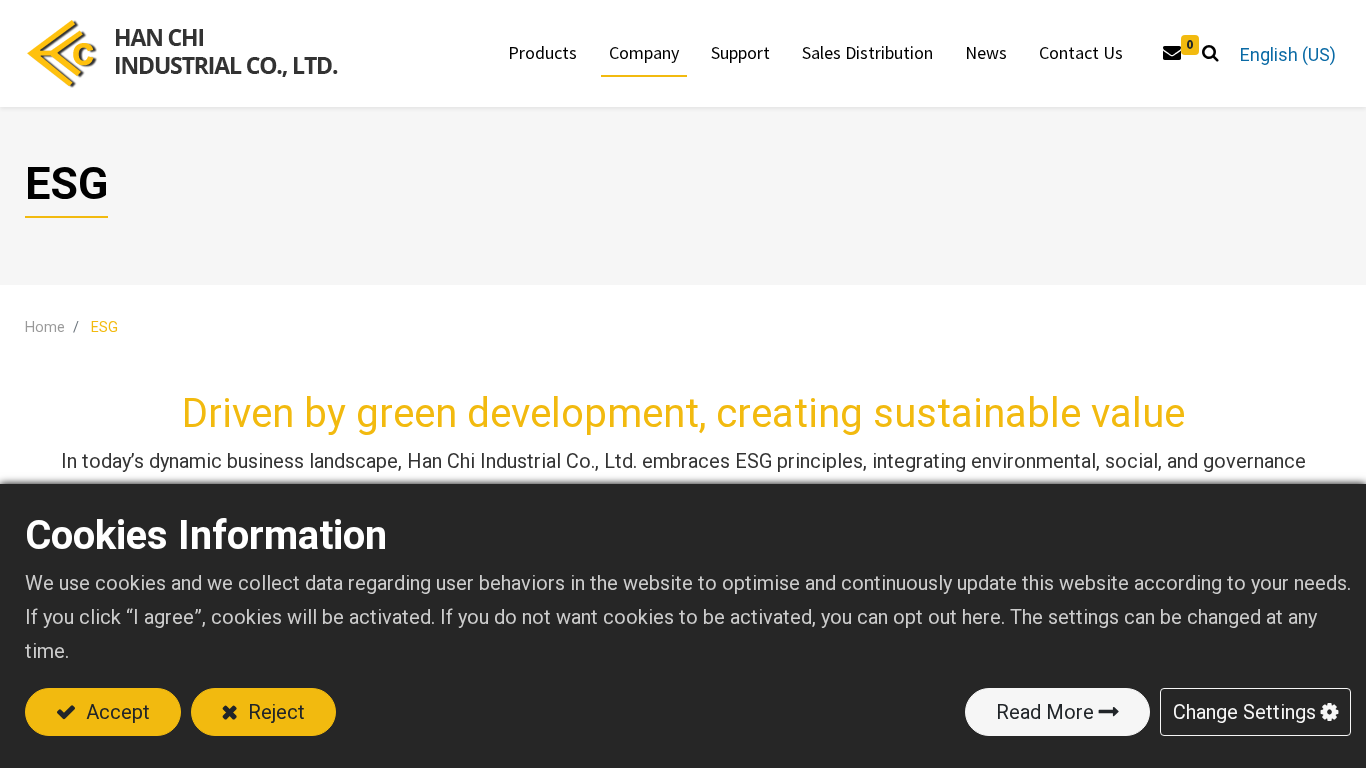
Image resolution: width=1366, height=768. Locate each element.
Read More (1045, 712)
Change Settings (1244, 712)
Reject (274, 712)
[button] (1210, 53)
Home (45, 327)
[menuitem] (867, 53)
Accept (115, 712)
